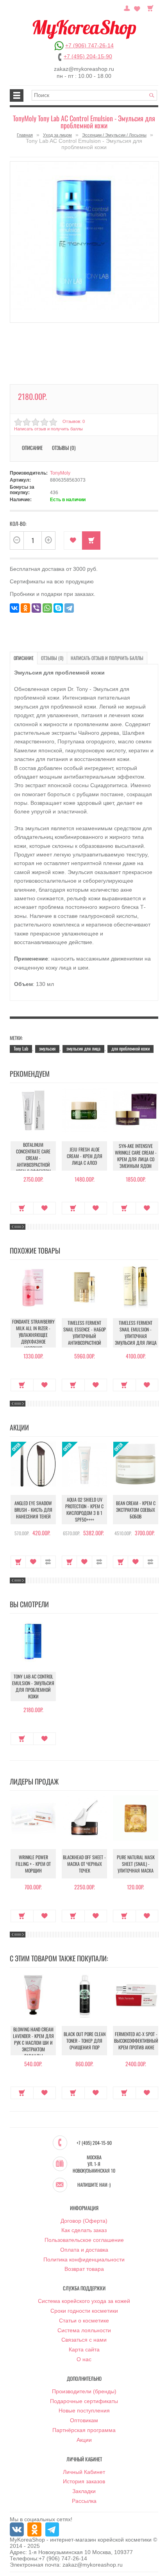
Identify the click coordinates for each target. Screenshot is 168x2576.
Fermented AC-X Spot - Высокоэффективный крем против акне (136, 2041)
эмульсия (47, 1048)
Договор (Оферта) (84, 2221)
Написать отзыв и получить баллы (107, 658)
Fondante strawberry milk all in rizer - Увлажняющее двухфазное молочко (33, 1335)
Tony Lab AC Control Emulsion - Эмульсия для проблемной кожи (33, 1686)
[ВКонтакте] (14, 608)
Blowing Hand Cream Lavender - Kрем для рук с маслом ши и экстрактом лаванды (33, 2043)
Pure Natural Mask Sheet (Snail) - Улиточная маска (136, 1864)
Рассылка (84, 2501)
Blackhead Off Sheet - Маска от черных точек (84, 1864)
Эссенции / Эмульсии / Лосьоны (114, 135)
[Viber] (36, 608)
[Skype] (58, 608)
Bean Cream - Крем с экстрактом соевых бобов (136, 1510)
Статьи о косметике (84, 2321)
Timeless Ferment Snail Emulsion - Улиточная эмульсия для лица (136, 1333)
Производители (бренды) (84, 2391)
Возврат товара (84, 2269)
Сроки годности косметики (84, 2311)
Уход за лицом (57, 135)
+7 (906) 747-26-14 (89, 45)
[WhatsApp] (47, 608)
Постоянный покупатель (127, 7)
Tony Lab (21, 1048)
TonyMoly (60, 473)
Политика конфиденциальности (84, 2259)
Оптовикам (84, 2420)
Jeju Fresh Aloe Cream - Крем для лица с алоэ (85, 1156)
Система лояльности (84, 2330)
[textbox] (95, 95)
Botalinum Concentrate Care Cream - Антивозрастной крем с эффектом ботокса (33, 1161)
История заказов (84, 2481)
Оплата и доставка (84, 2250)
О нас (84, 2359)
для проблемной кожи (130, 1048)
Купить (22, 1208)
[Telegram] (69, 608)
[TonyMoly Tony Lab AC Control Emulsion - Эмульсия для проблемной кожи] (84, 242)
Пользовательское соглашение (84, 2240)
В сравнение (48, 1562)
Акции (84, 2440)
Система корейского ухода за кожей (84, 2301)
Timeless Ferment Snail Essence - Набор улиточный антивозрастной (85, 1333)
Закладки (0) (137, 7)
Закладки (84, 2491)
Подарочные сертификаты (84, 2401)
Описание (24, 658)
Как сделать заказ (84, 2230)
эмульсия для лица (83, 1048)
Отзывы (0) (52, 658)
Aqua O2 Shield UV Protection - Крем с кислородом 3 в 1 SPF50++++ (84, 1509)
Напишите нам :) (94, 2185)
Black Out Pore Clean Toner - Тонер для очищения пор (85, 2041)
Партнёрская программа (84, 2430)
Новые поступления (84, 2411)
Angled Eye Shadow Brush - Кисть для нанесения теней (33, 1510)
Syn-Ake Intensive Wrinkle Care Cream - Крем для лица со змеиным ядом (136, 1156)
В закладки (73, 541)
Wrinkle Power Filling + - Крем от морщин (33, 1864)
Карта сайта (84, 2349)
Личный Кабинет (84, 2472)
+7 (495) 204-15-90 (88, 56)
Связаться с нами (84, 2340)
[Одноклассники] (25, 608)
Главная (25, 135)
